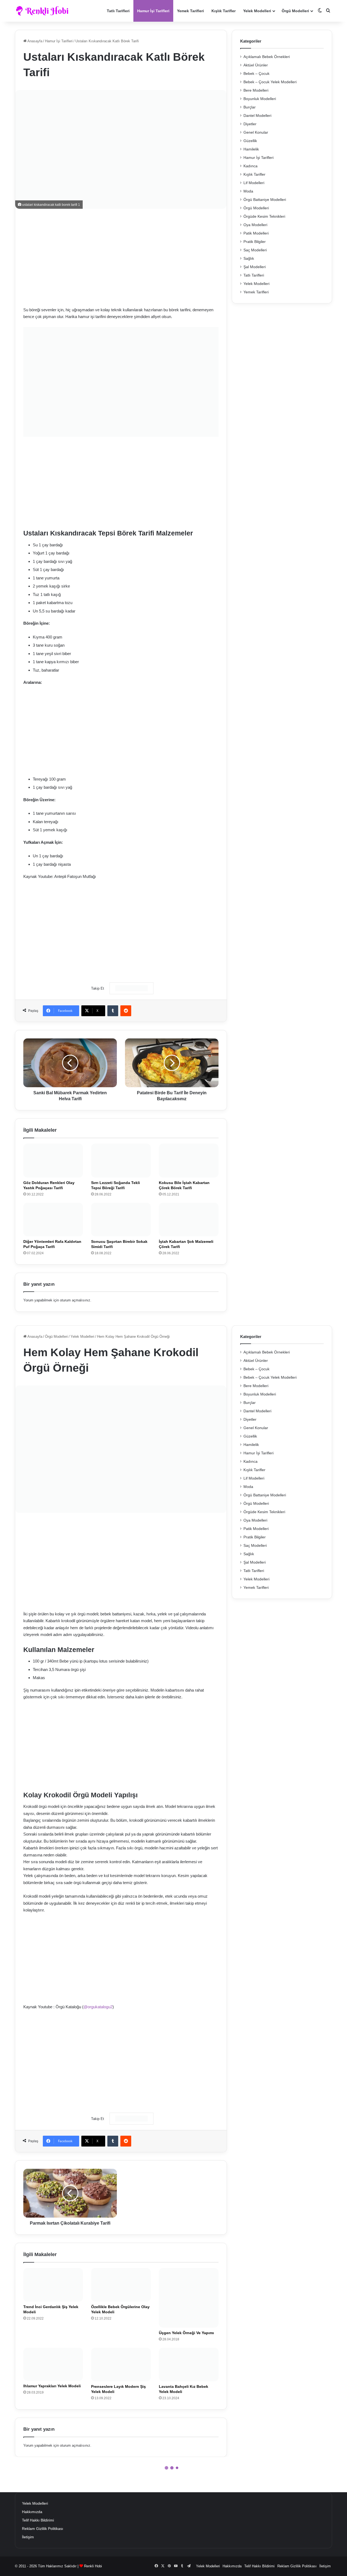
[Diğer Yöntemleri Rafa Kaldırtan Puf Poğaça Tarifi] (53, 1220)
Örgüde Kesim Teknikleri (264, 216)
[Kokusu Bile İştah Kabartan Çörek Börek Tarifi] (189, 1160)
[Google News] (131, 988)
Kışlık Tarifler (224, 11)
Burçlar (250, 107)
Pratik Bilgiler (255, 242)
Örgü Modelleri (295, 11)
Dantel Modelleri (257, 116)
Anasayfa (34, 41)
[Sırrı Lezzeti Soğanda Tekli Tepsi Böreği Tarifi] (121, 1160)
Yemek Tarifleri (190, 11)
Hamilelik (251, 149)
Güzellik (250, 141)
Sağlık (249, 259)
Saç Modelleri (255, 250)
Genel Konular (256, 132)
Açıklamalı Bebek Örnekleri (267, 57)
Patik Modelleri (256, 233)
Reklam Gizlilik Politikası (43, 2529)
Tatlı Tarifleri (118, 11)
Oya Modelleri (255, 225)
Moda (248, 191)
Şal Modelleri (255, 267)
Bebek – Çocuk (256, 74)
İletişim (28, 2537)
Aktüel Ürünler (256, 65)
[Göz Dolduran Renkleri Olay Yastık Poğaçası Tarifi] (53, 1160)
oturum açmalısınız (75, 1300)
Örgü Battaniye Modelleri (265, 200)
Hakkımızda (32, 2512)
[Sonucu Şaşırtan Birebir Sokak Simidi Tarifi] (121, 1220)
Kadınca (250, 166)
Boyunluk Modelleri (260, 99)
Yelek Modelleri (257, 11)
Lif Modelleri (254, 183)
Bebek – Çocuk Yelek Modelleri (270, 82)
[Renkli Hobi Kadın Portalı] (44, 11)
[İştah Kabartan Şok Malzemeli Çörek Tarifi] (189, 1220)
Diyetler (250, 124)
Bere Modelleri (256, 90)
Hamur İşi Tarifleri (153, 11)
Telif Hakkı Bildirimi (38, 2520)
